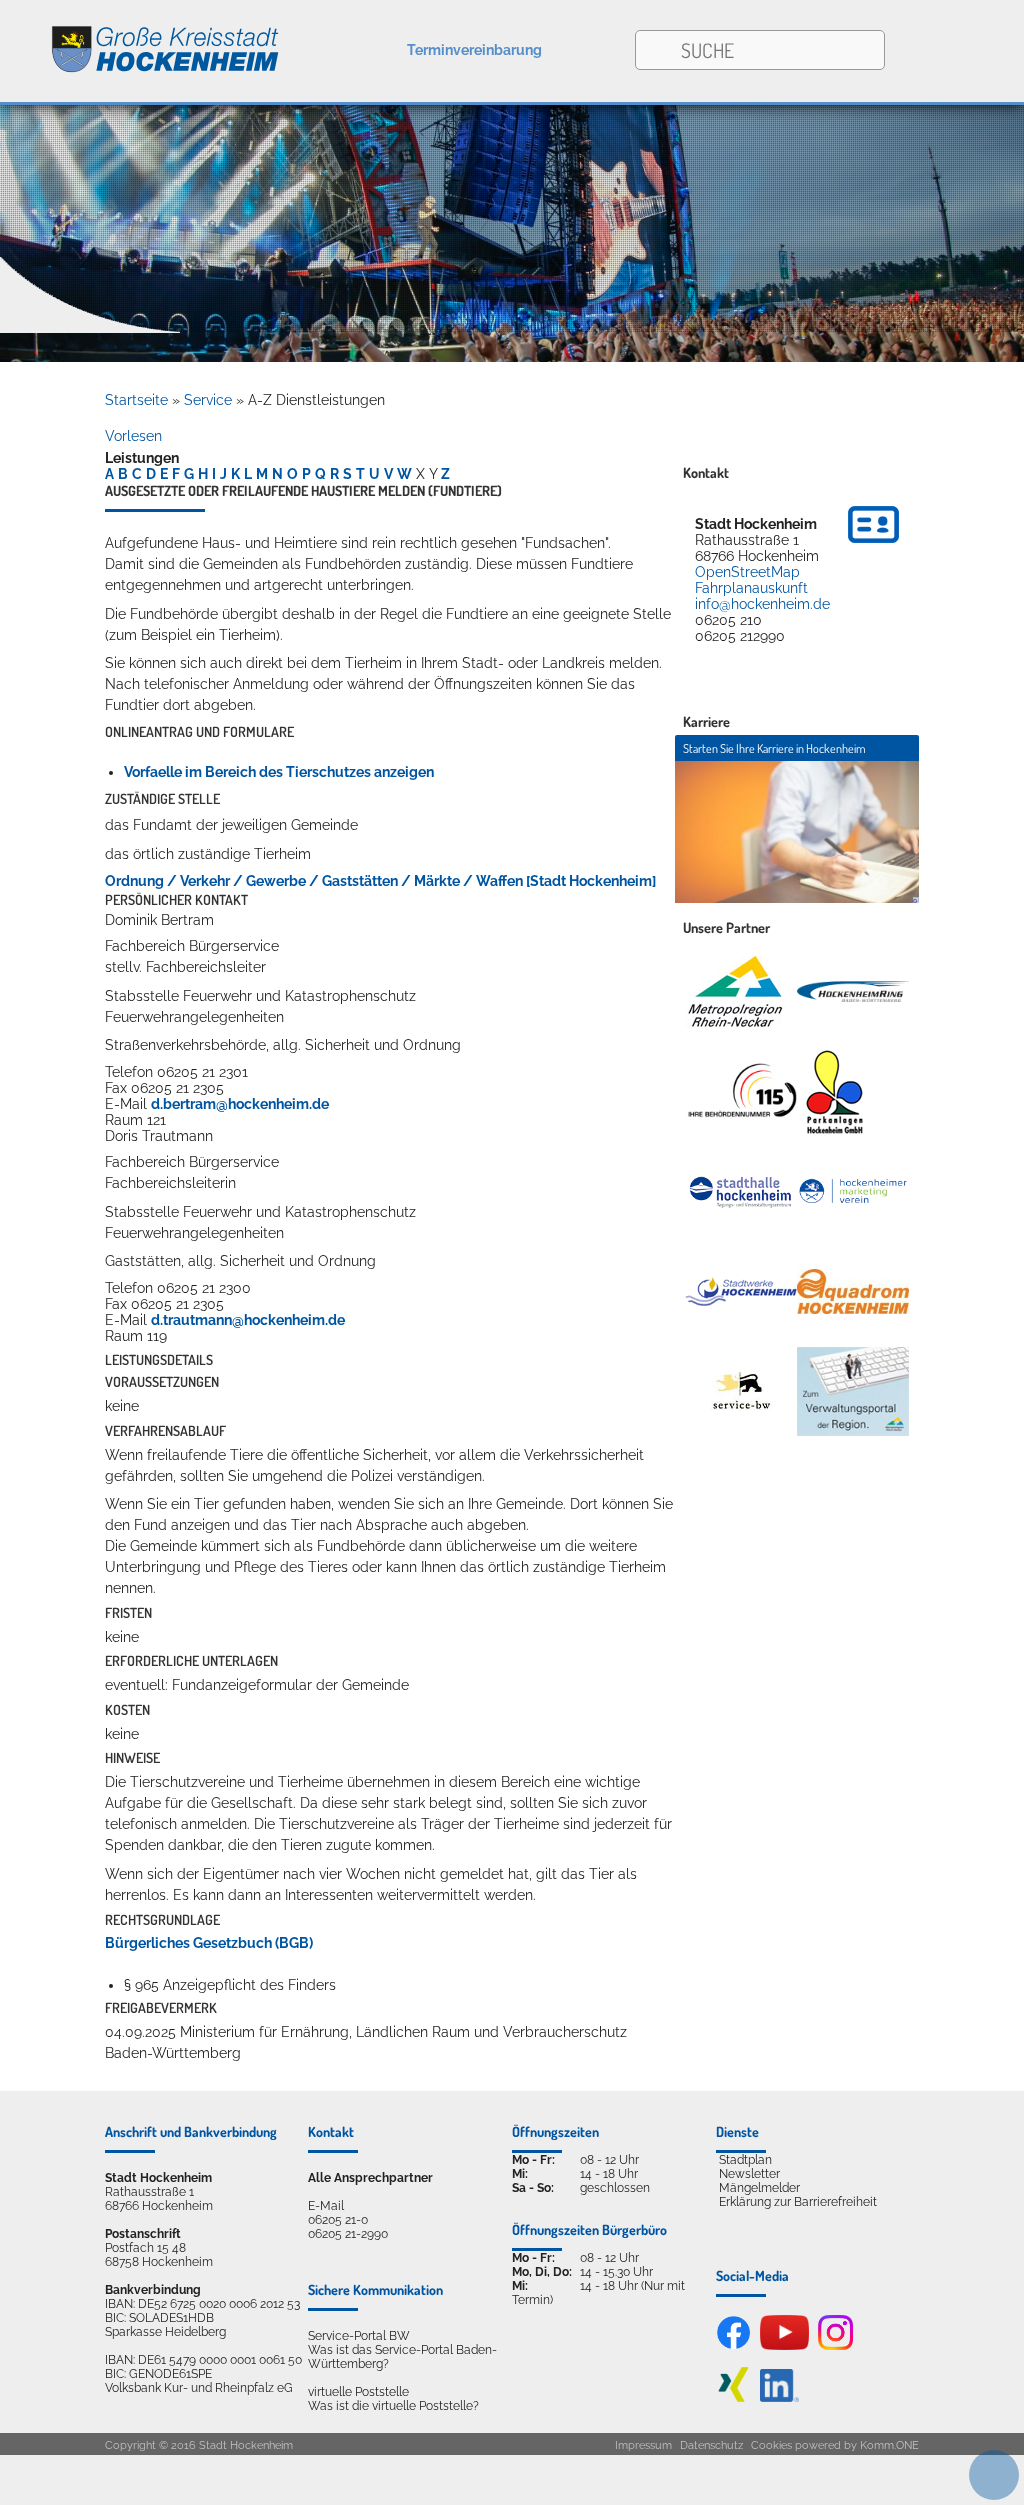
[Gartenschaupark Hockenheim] (833, 1092)
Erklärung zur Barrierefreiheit (798, 2202)
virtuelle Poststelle (358, 2392)
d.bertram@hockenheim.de (240, 1104)
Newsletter (749, 2174)
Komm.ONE (889, 2445)
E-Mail (326, 2206)
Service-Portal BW (359, 2336)
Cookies (771, 2445)
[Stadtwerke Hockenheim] (741, 1292)
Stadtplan (745, 2160)
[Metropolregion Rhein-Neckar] (735, 992)
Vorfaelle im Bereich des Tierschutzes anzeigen (279, 772)
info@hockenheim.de (762, 604)
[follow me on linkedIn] (779, 2398)
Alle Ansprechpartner (370, 2178)
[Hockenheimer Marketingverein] (853, 1192)
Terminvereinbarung (474, 50)
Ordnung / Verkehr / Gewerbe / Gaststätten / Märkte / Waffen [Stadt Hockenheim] (380, 881)
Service (208, 400)
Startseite (136, 400)
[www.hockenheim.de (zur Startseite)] (140, 38)
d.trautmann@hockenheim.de (248, 1320)
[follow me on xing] (733, 2398)
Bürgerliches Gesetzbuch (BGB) (209, 1943)
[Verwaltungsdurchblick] (853, 1392)
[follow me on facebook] (733, 2346)
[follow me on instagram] (835, 2346)
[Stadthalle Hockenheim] (741, 1191)
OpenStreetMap (747, 572)
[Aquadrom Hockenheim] (853, 1291)
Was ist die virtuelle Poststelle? (393, 2406)
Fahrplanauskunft (751, 588)
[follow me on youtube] (785, 2346)
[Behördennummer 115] (741, 1091)
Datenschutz (711, 2445)
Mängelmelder (759, 2188)
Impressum (643, 2445)
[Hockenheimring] (853, 991)
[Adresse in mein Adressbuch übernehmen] (873, 546)
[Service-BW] (741, 1391)
